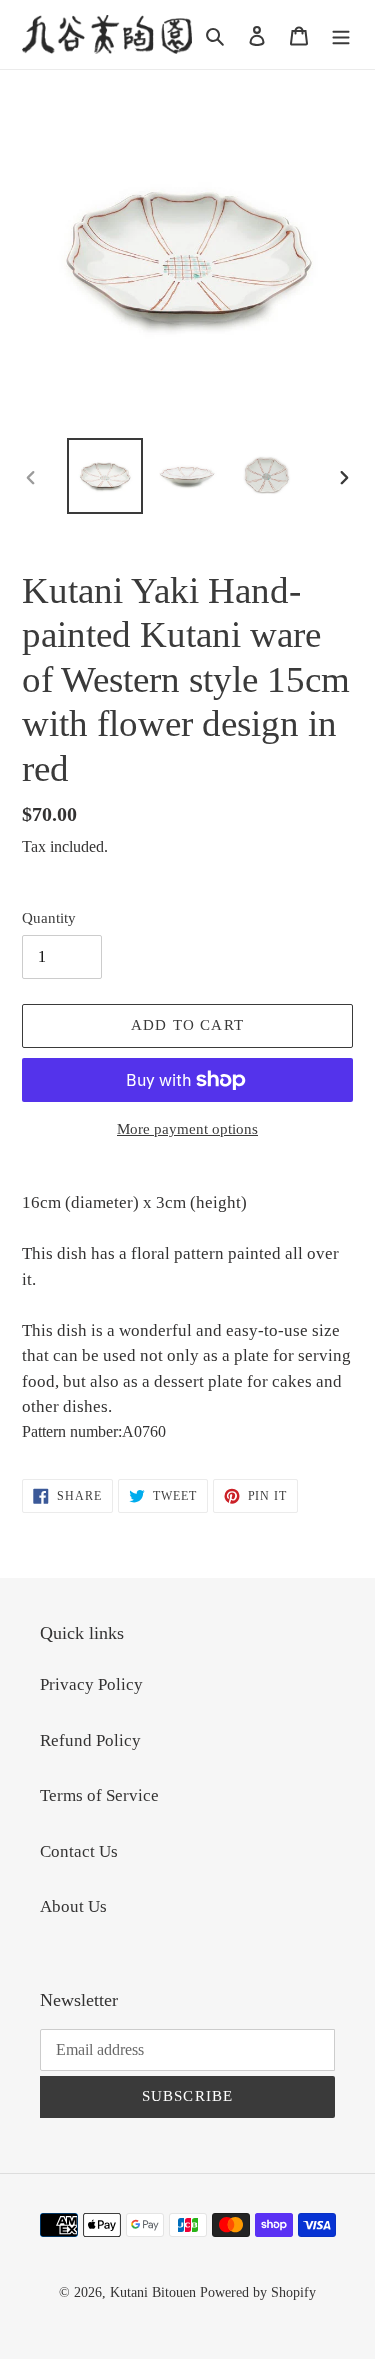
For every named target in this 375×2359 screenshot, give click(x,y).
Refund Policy (90, 1740)
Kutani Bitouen (153, 2292)
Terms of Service (99, 1795)
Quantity (49, 918)
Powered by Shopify (258, 2292)
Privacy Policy (91, 1684)
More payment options (187, 1129)
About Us (73, 1906)
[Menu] (341, 35)
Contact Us (79, 1851)
